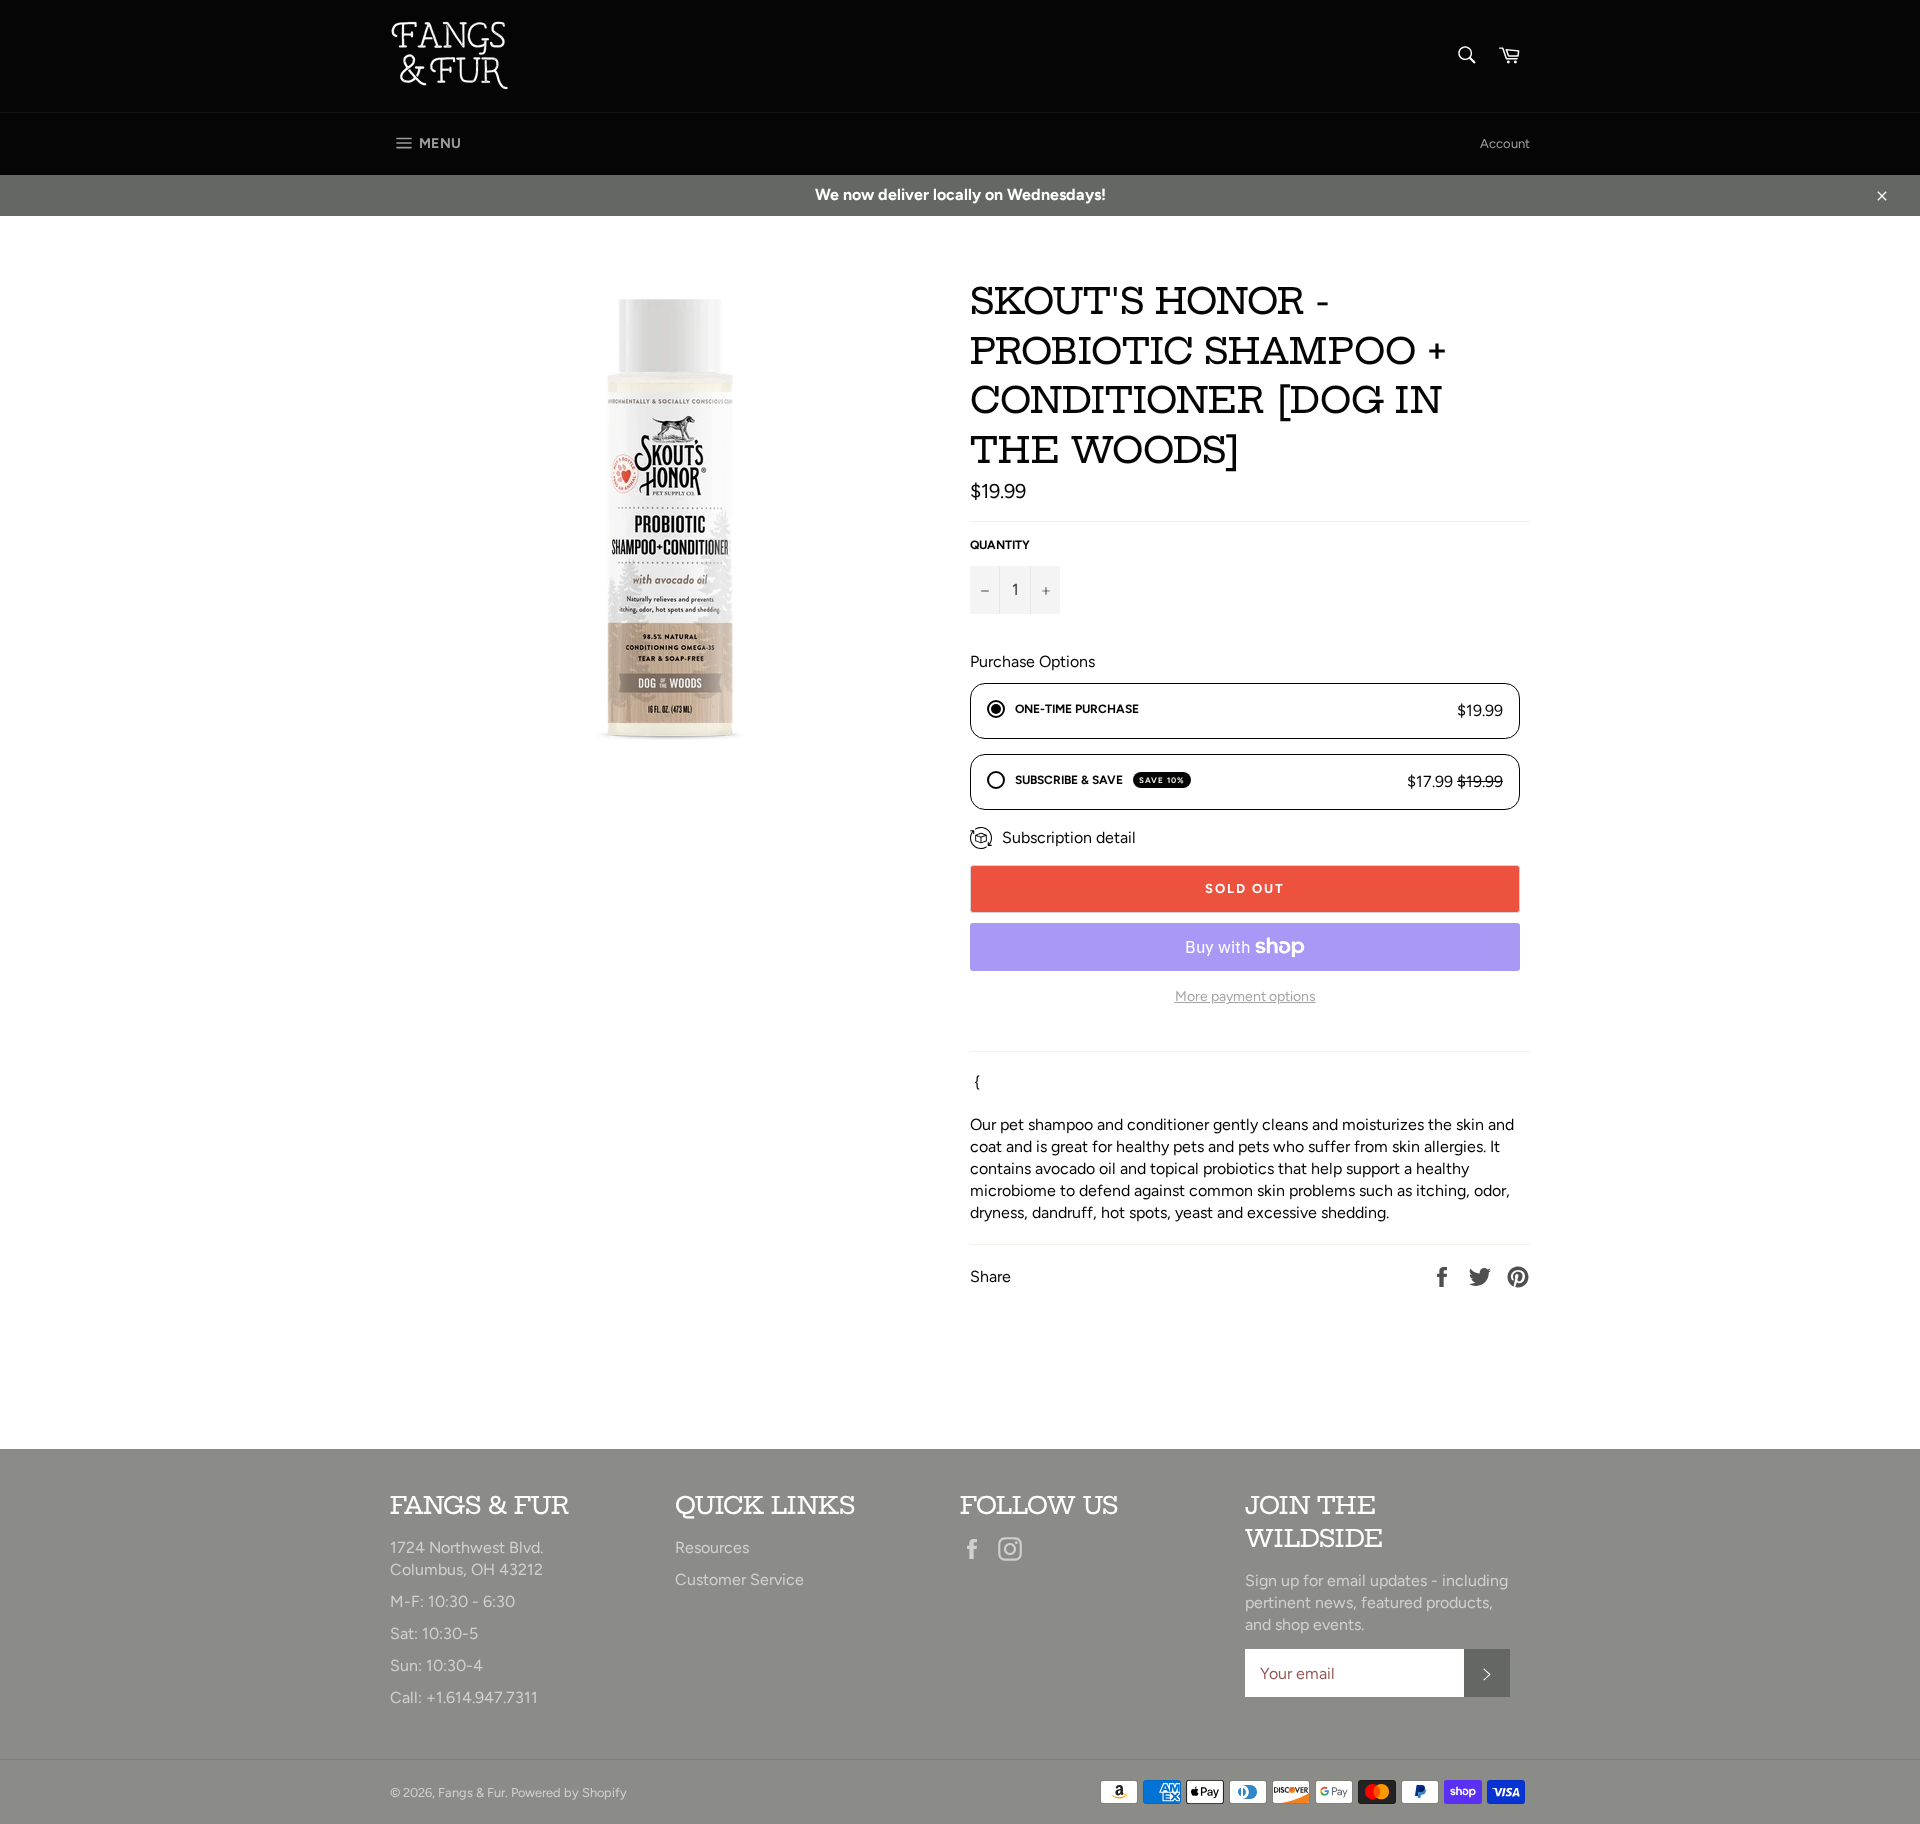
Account (1505, 143)
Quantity (1000, 545)
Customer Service (739, 1579)
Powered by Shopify (569, 1792)
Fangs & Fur (471, 1792)
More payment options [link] (1245, 996)
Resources (712, 1547)
